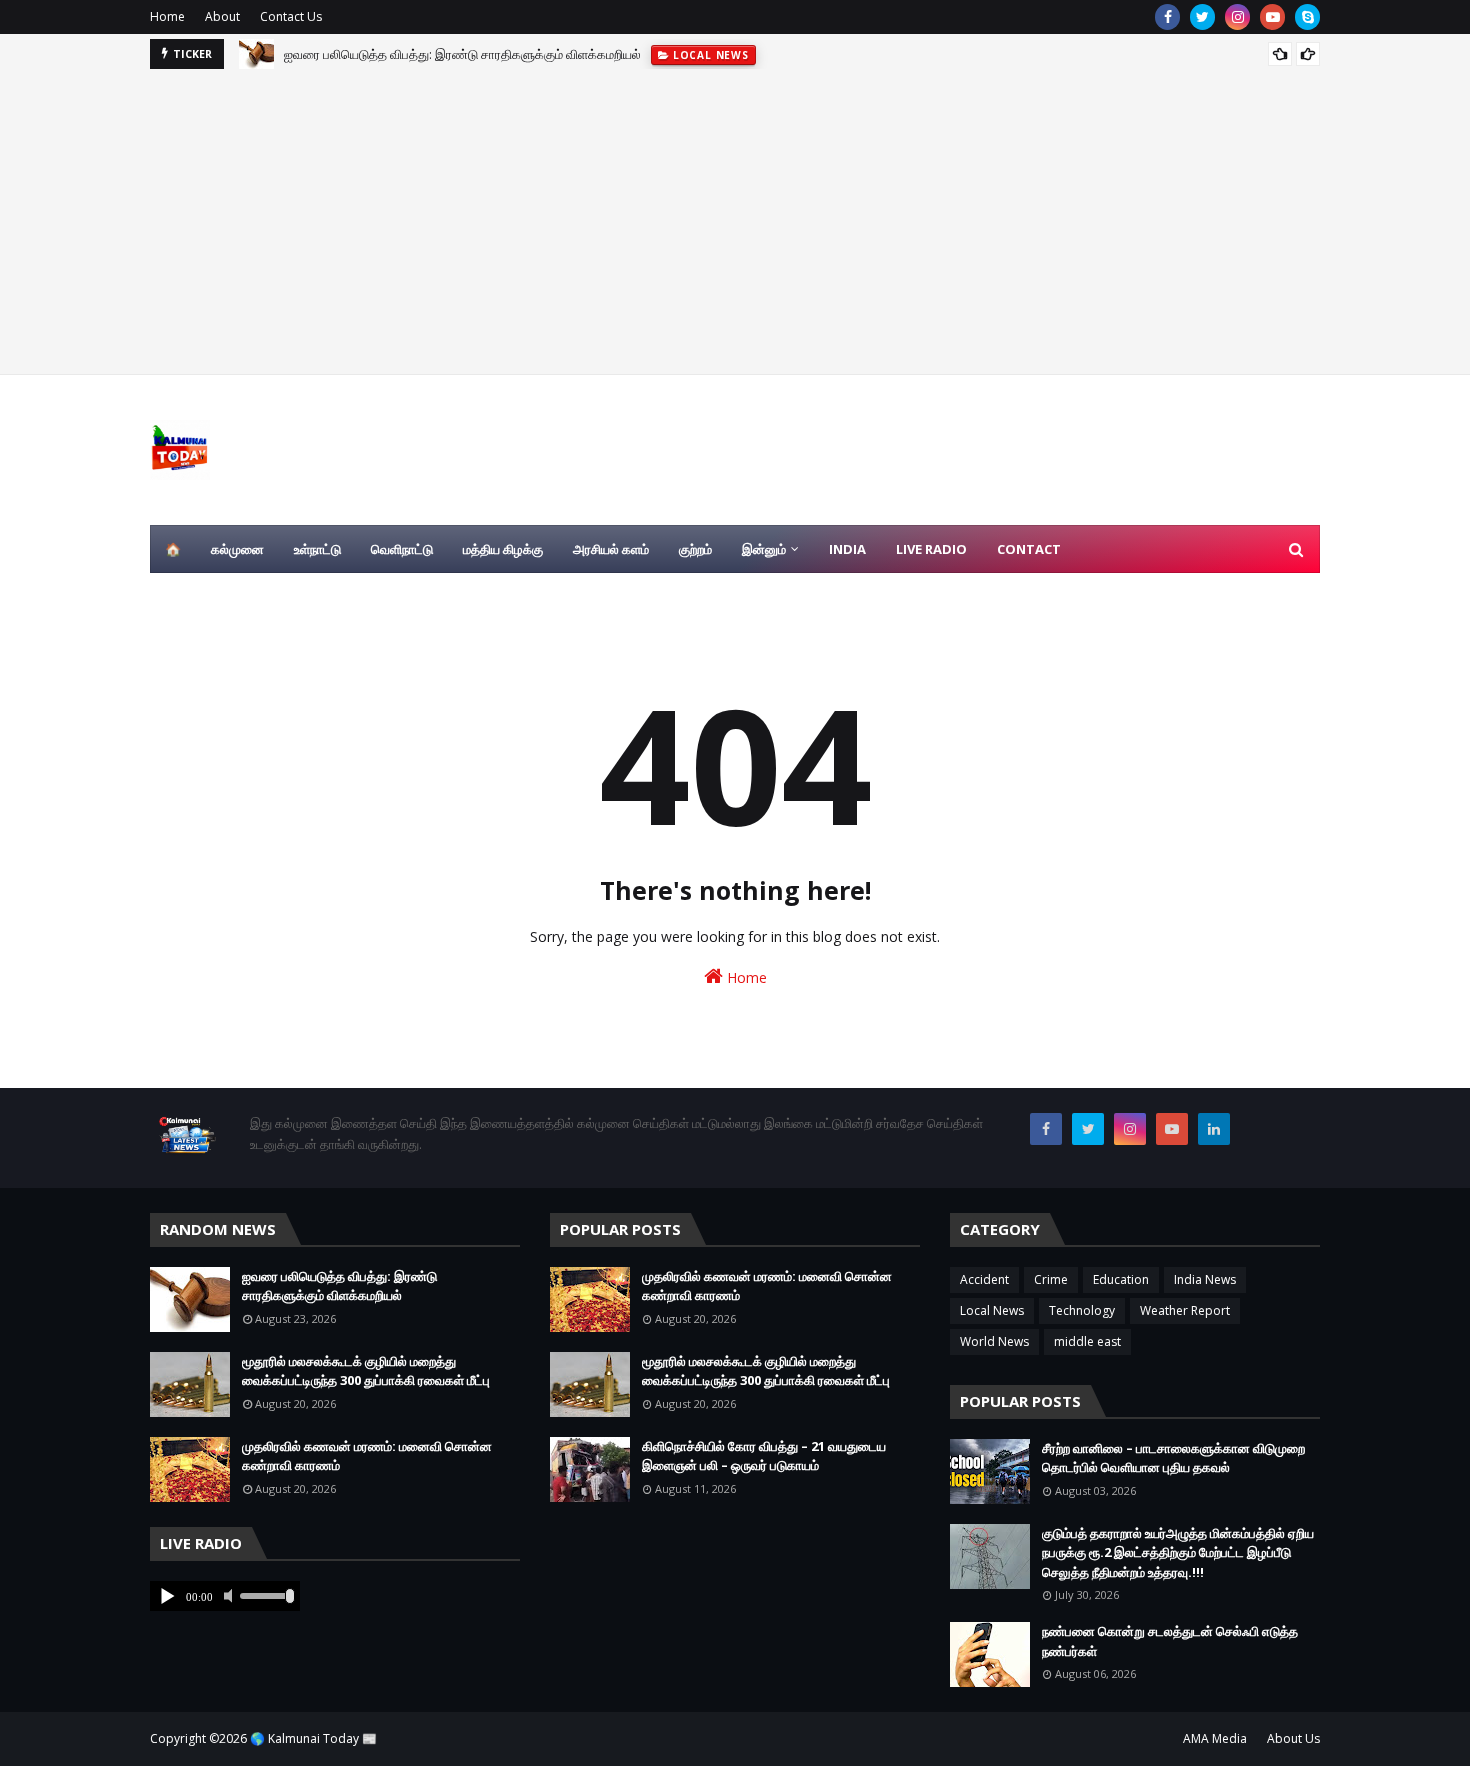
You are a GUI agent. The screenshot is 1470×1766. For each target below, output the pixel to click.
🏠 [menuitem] (173, 549)
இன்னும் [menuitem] (764, 549)
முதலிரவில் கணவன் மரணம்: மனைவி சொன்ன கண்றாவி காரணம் (367, 1456)
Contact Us (291, 16)
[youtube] (1272, 17)
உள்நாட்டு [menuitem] (317, 549)
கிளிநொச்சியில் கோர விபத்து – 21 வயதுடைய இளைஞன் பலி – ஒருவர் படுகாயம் (764, 1456)
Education (1121, 1279)
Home (167, 16)
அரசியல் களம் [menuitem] (611, 549)
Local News (992, 1310)
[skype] (1307, 17)
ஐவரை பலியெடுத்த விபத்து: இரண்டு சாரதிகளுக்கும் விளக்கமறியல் (462, 43)
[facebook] (1167, 17)
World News (994, 1341)
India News (1205, 1279)
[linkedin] (1214, 1129)
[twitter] (1202, 17)
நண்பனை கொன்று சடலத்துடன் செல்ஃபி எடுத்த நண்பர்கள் (1170, 1641)
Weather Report (1185, 1310)
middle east (1087, 1341)
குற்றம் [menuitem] (695, 549)
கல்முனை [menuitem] (237, 549)
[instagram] (1237, 17)
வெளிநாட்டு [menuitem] (402, 549)
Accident (984, 1279)
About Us (1293, 1738)
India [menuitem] (847, 549)
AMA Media (1215, 1738)
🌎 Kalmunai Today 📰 (313, 1738)
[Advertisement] (735, 219)
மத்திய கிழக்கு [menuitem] (503, 549)
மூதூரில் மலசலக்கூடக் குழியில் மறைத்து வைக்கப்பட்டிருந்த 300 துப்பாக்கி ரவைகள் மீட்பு (366, 1371)
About (222, 16)
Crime (1051, 1279)
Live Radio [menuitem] (931, 549)
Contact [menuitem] (1029, 549)
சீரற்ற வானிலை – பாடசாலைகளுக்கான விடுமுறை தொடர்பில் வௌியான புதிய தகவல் (1173, 1458)
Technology (1082, 1310)
